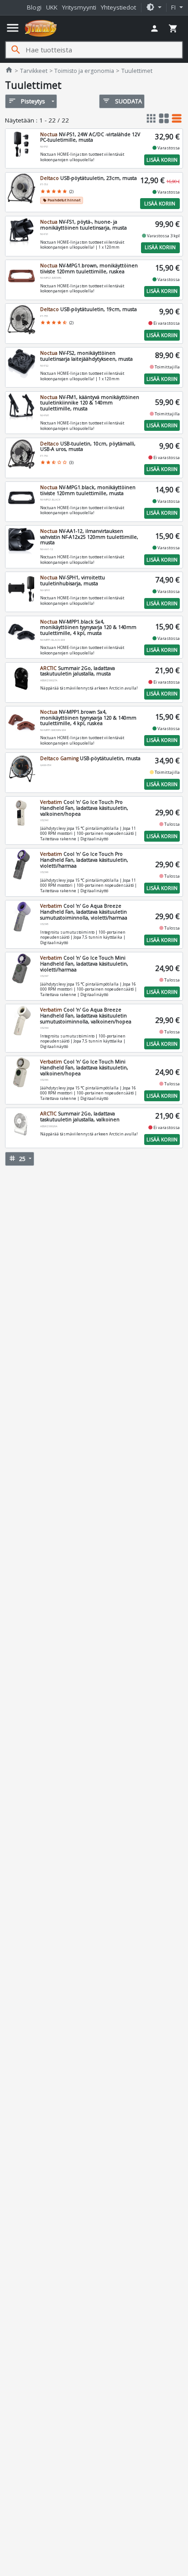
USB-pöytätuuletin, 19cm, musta (89, 309)
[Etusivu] (41, 28)
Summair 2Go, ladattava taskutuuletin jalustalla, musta (78, 671)
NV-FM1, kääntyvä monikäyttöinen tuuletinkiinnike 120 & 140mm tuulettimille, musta (90, 403)
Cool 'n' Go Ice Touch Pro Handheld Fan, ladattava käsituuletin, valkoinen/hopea (84, 808)
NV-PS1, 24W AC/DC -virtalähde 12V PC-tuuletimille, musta (90, 137)
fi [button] (174, 7)
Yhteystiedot (118, 7)
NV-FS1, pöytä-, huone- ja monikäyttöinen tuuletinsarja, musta (84, 225)
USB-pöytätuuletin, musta (90, 758)
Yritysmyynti (79, 7)
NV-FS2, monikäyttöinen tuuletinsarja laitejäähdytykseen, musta (86, 356)
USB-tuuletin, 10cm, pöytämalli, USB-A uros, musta (88, 447)
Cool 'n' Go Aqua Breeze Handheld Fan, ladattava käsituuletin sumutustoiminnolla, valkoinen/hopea (86, 1015)
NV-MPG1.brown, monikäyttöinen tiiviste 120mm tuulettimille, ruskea (89, 268)
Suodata (122, 101)
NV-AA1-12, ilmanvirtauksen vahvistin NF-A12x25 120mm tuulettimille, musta (89, 537)
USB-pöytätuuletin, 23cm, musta (89, 178)
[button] (154, 8)
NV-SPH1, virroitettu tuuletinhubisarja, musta (73, 580)
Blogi (34, 7)
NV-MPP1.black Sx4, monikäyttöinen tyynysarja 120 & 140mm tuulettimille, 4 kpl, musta (88, 627)
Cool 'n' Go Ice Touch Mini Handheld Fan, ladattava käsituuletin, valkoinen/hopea (84, 1067)
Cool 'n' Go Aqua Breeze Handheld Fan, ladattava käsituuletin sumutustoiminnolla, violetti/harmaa (84, 912)
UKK (52, 7)
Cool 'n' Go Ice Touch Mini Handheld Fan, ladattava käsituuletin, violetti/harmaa (84, 963)
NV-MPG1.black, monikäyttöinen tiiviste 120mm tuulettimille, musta (88, 490)
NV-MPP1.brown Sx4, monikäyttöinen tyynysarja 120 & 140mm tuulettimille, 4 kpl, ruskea (88, 718)
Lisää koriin (162, 160)
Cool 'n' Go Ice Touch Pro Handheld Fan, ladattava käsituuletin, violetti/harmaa (84, 860)
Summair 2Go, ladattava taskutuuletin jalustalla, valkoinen (80, 1117)
